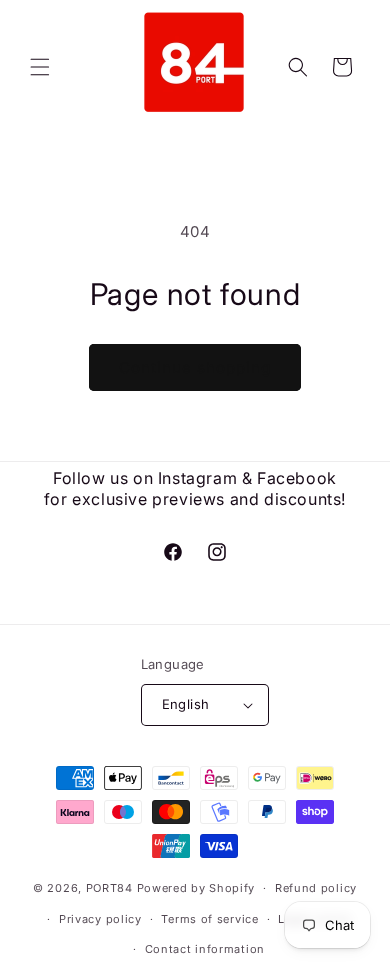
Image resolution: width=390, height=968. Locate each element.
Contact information (205, 949)
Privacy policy (100, 919)
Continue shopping (195, 367)
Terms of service (209, 919)
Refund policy (316, 888)
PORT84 (109, 888)
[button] (40, 67)
